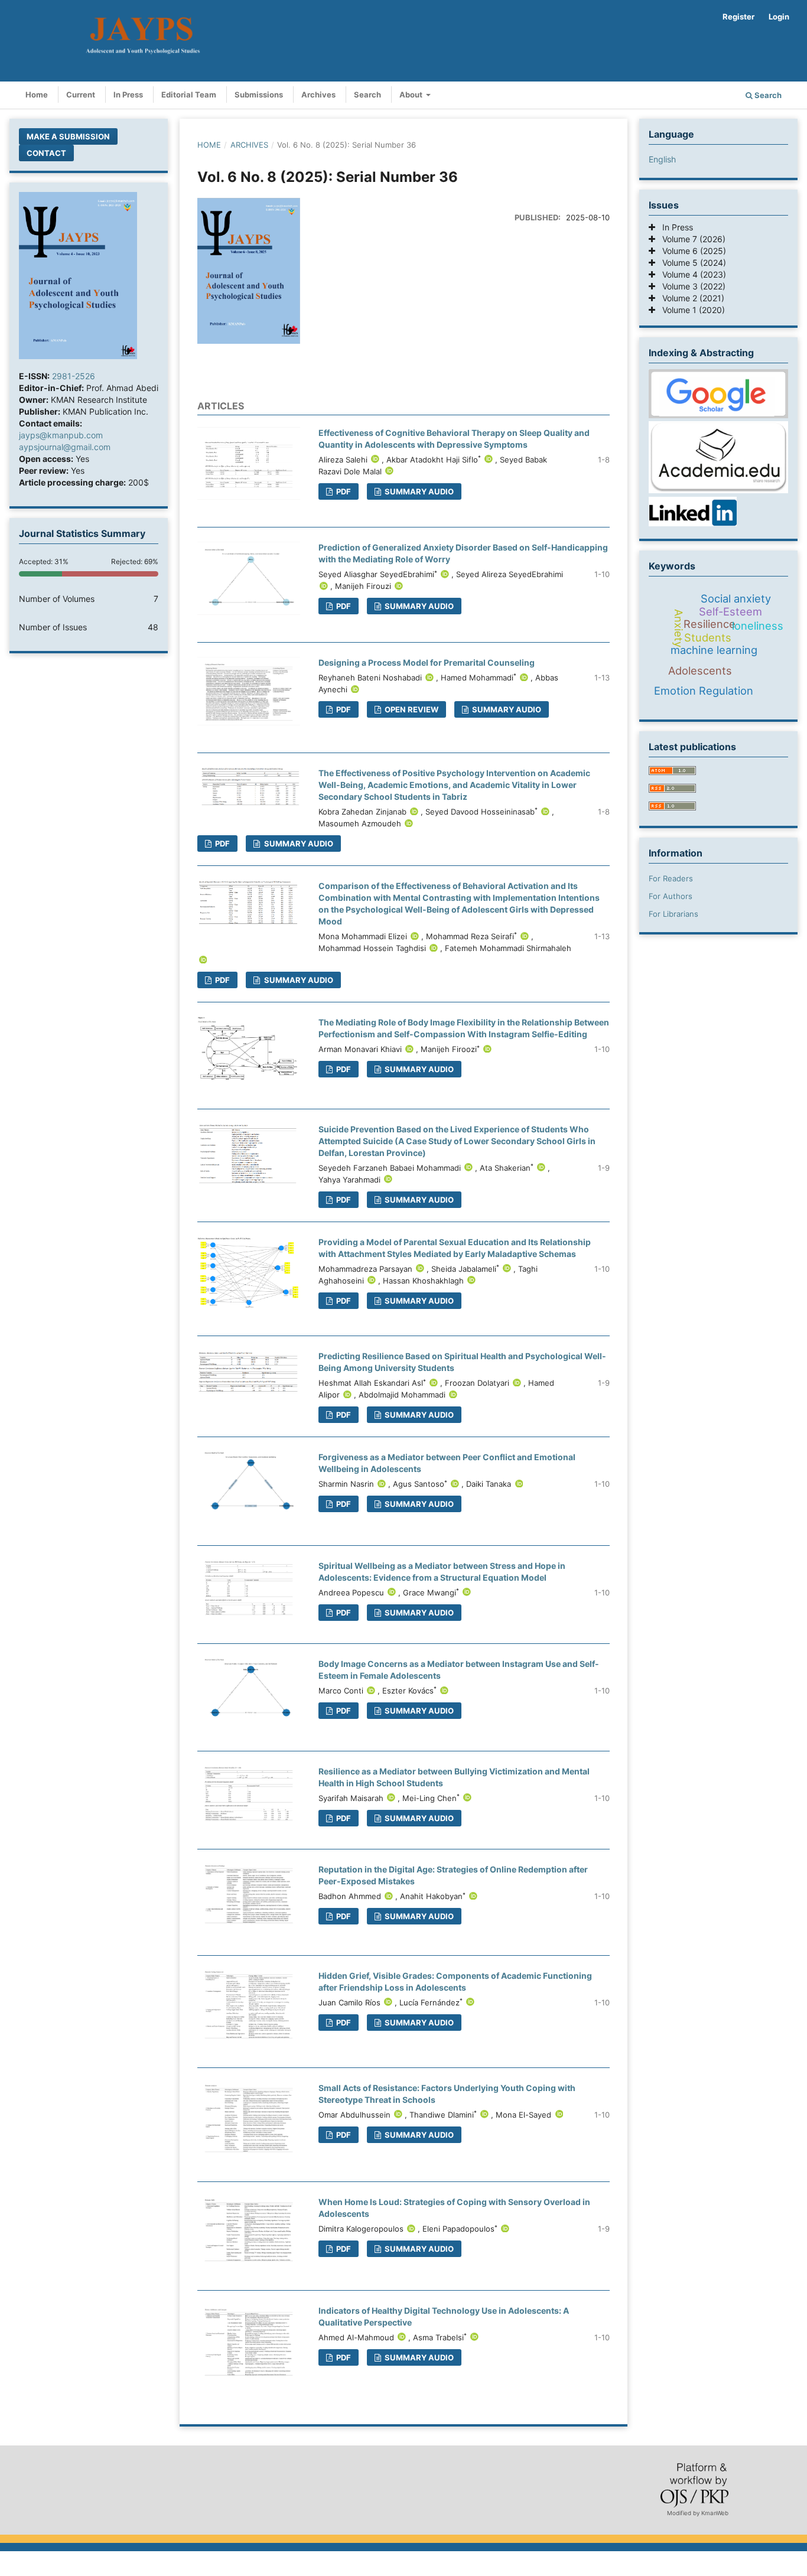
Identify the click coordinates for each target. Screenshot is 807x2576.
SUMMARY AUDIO (418, 491)
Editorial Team (189, 95)
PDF (343, 491)
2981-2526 (74, 376)
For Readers (671, 878)
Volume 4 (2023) (691, 274)
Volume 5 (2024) (691, 263)
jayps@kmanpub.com (61, 435)
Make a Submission (68, 136)
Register (738, 17)
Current (81, 95)
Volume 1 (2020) (690, 310)
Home (37, 95)
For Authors (671, 896)
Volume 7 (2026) (690, 239)
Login (779, 17)
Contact (46, 153)
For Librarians (673, 914)
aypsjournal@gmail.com (65, 447)
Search (367, 95)
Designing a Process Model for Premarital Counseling (427, 662)
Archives (318, 95)
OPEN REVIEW (411, 709)
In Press (128, 95)
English (662, 159)
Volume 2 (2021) (690, 298)
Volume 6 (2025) (691, 251)
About (412, 95)
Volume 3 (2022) (690, 286)
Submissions (259, 95)
